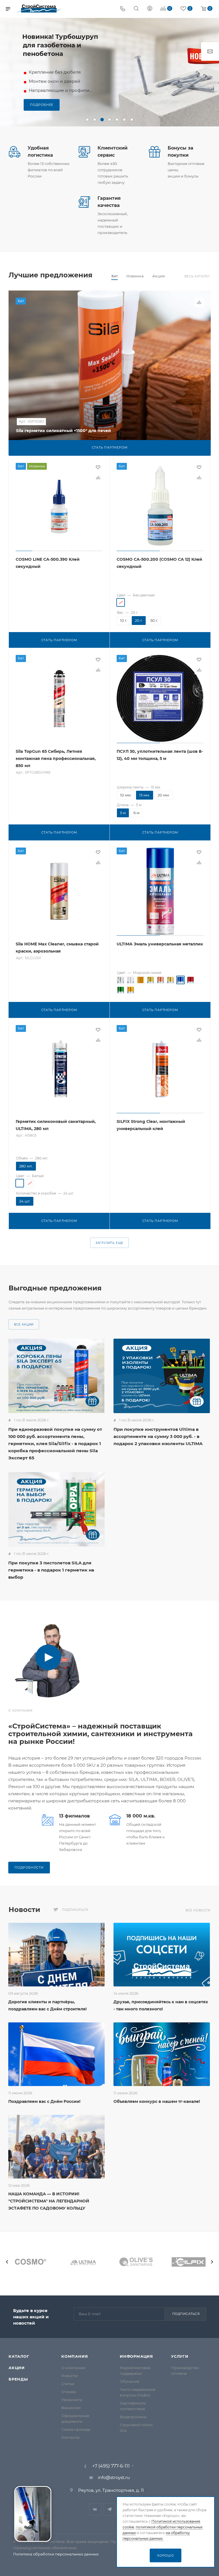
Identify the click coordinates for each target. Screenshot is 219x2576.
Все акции (24, 1325)
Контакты (70, 2437)
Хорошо (166, 2555)
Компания (75, 2356)
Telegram (110, 2509)
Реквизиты (72, 2400)
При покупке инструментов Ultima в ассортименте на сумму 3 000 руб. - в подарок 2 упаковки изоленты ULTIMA (158, 1436)
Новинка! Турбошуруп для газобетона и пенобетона (60, 45)
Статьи (68, 2384)
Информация (136, 2356)
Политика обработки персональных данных (56, 2554)
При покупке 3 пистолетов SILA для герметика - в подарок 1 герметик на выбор (51, 1570)
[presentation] (7, 2262)
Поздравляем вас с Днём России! (44, 2101)
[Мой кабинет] (150, 9)
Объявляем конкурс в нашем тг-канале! (157, 2101)
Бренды (18, 2379)
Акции (17, 2368)
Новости (69, 2376)
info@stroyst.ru (114, 2477)
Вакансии (71, 2408)
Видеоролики (133, 2417)
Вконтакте (95, 2509)
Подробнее (42, 105)
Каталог (19, 2356)
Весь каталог (197, 276)
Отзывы (69, 2392)
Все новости (198, 1910)
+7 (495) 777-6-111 (111, 2466)
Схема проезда (76, 2429)
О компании (73, 2368)
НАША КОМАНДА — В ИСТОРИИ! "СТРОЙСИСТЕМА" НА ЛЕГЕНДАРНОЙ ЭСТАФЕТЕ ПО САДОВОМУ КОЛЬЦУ (49, 2201)
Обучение (130, 2381)
